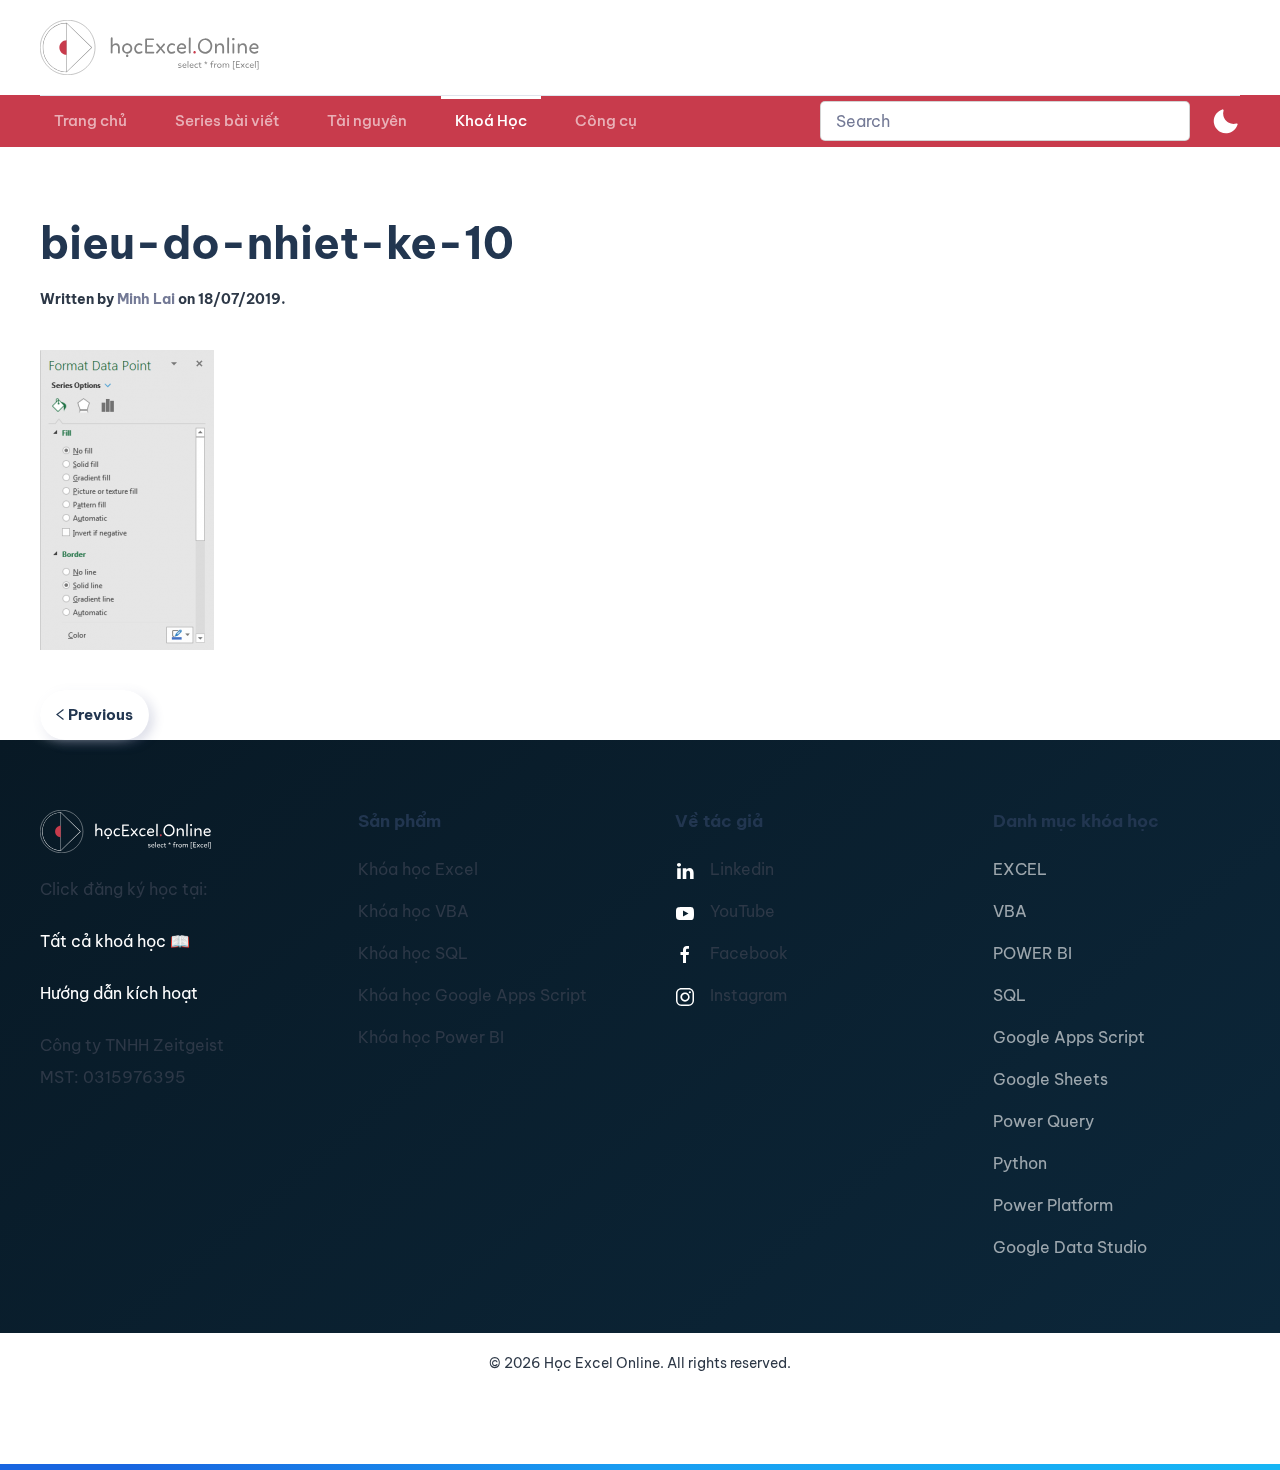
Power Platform (1053, 1205)
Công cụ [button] (606, 120)
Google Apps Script (1069, 1037)
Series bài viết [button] (227, 120)
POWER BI (1032, 953)
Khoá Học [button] (491, 120)
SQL (1009, 995)
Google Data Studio (1070, 1247)
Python (1020, 1163)
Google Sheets (1050, 1079)
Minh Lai (146, 299)
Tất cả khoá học (115, 941)
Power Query (1043, 1121)
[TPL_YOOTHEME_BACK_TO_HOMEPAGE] (168, 47)
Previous (100, 714)
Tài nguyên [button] (367, 120)
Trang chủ (90, 120)
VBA (1010, 911)
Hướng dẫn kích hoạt (119, 993)
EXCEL (1020, 869)
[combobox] (1005, 121)
